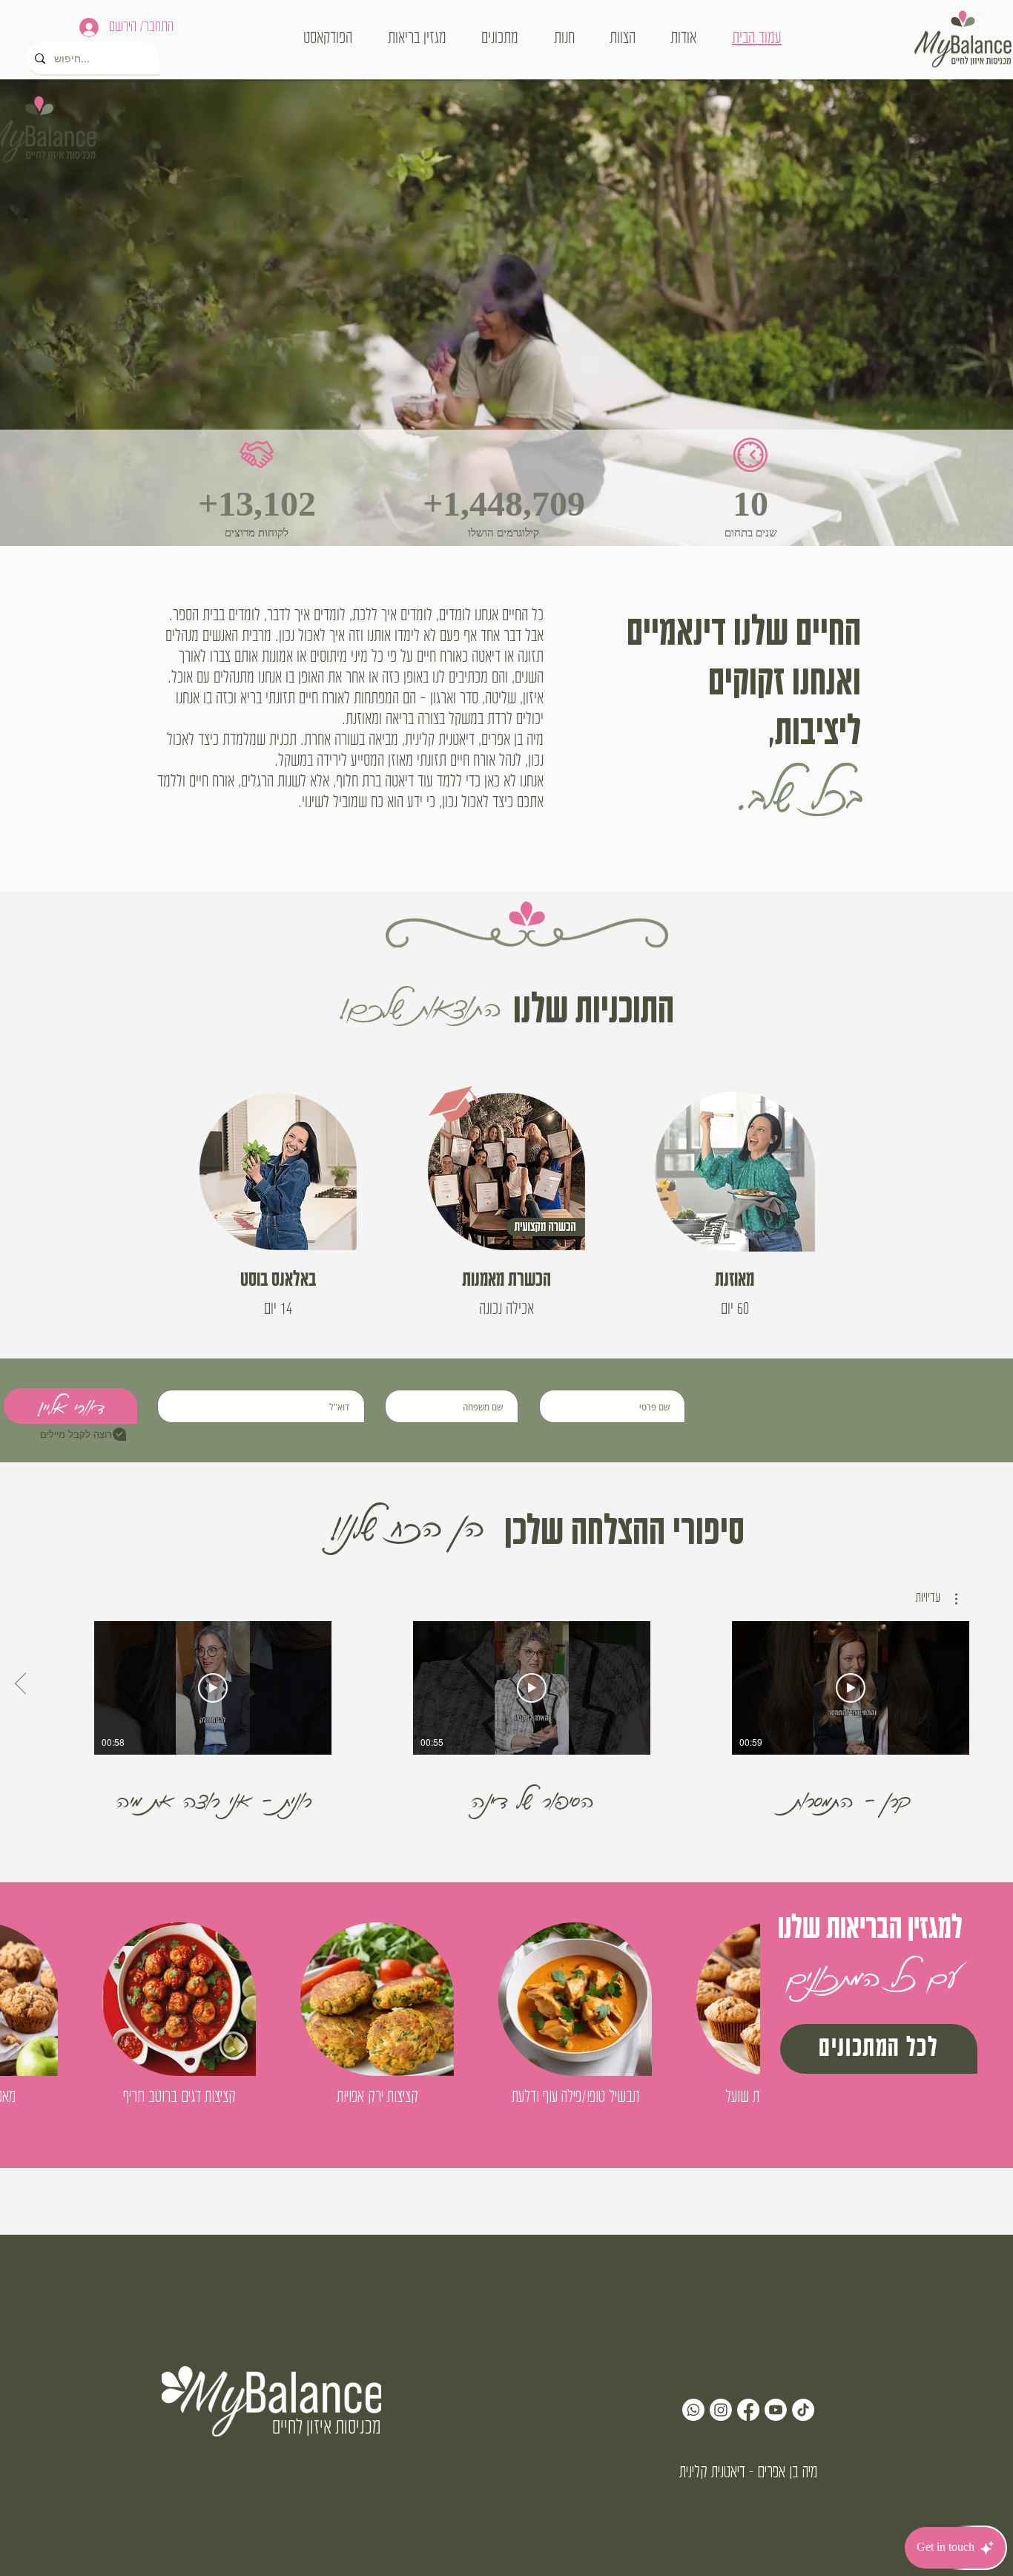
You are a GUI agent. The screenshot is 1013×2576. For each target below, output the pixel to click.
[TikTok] (803, 2410)
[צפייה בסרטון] (851, 1688)
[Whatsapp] (693, 2410)
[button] (936, 1599)
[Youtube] (776, 2410)
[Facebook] (748, 2410)
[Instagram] (721, 2410)
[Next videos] (20, 1685)
